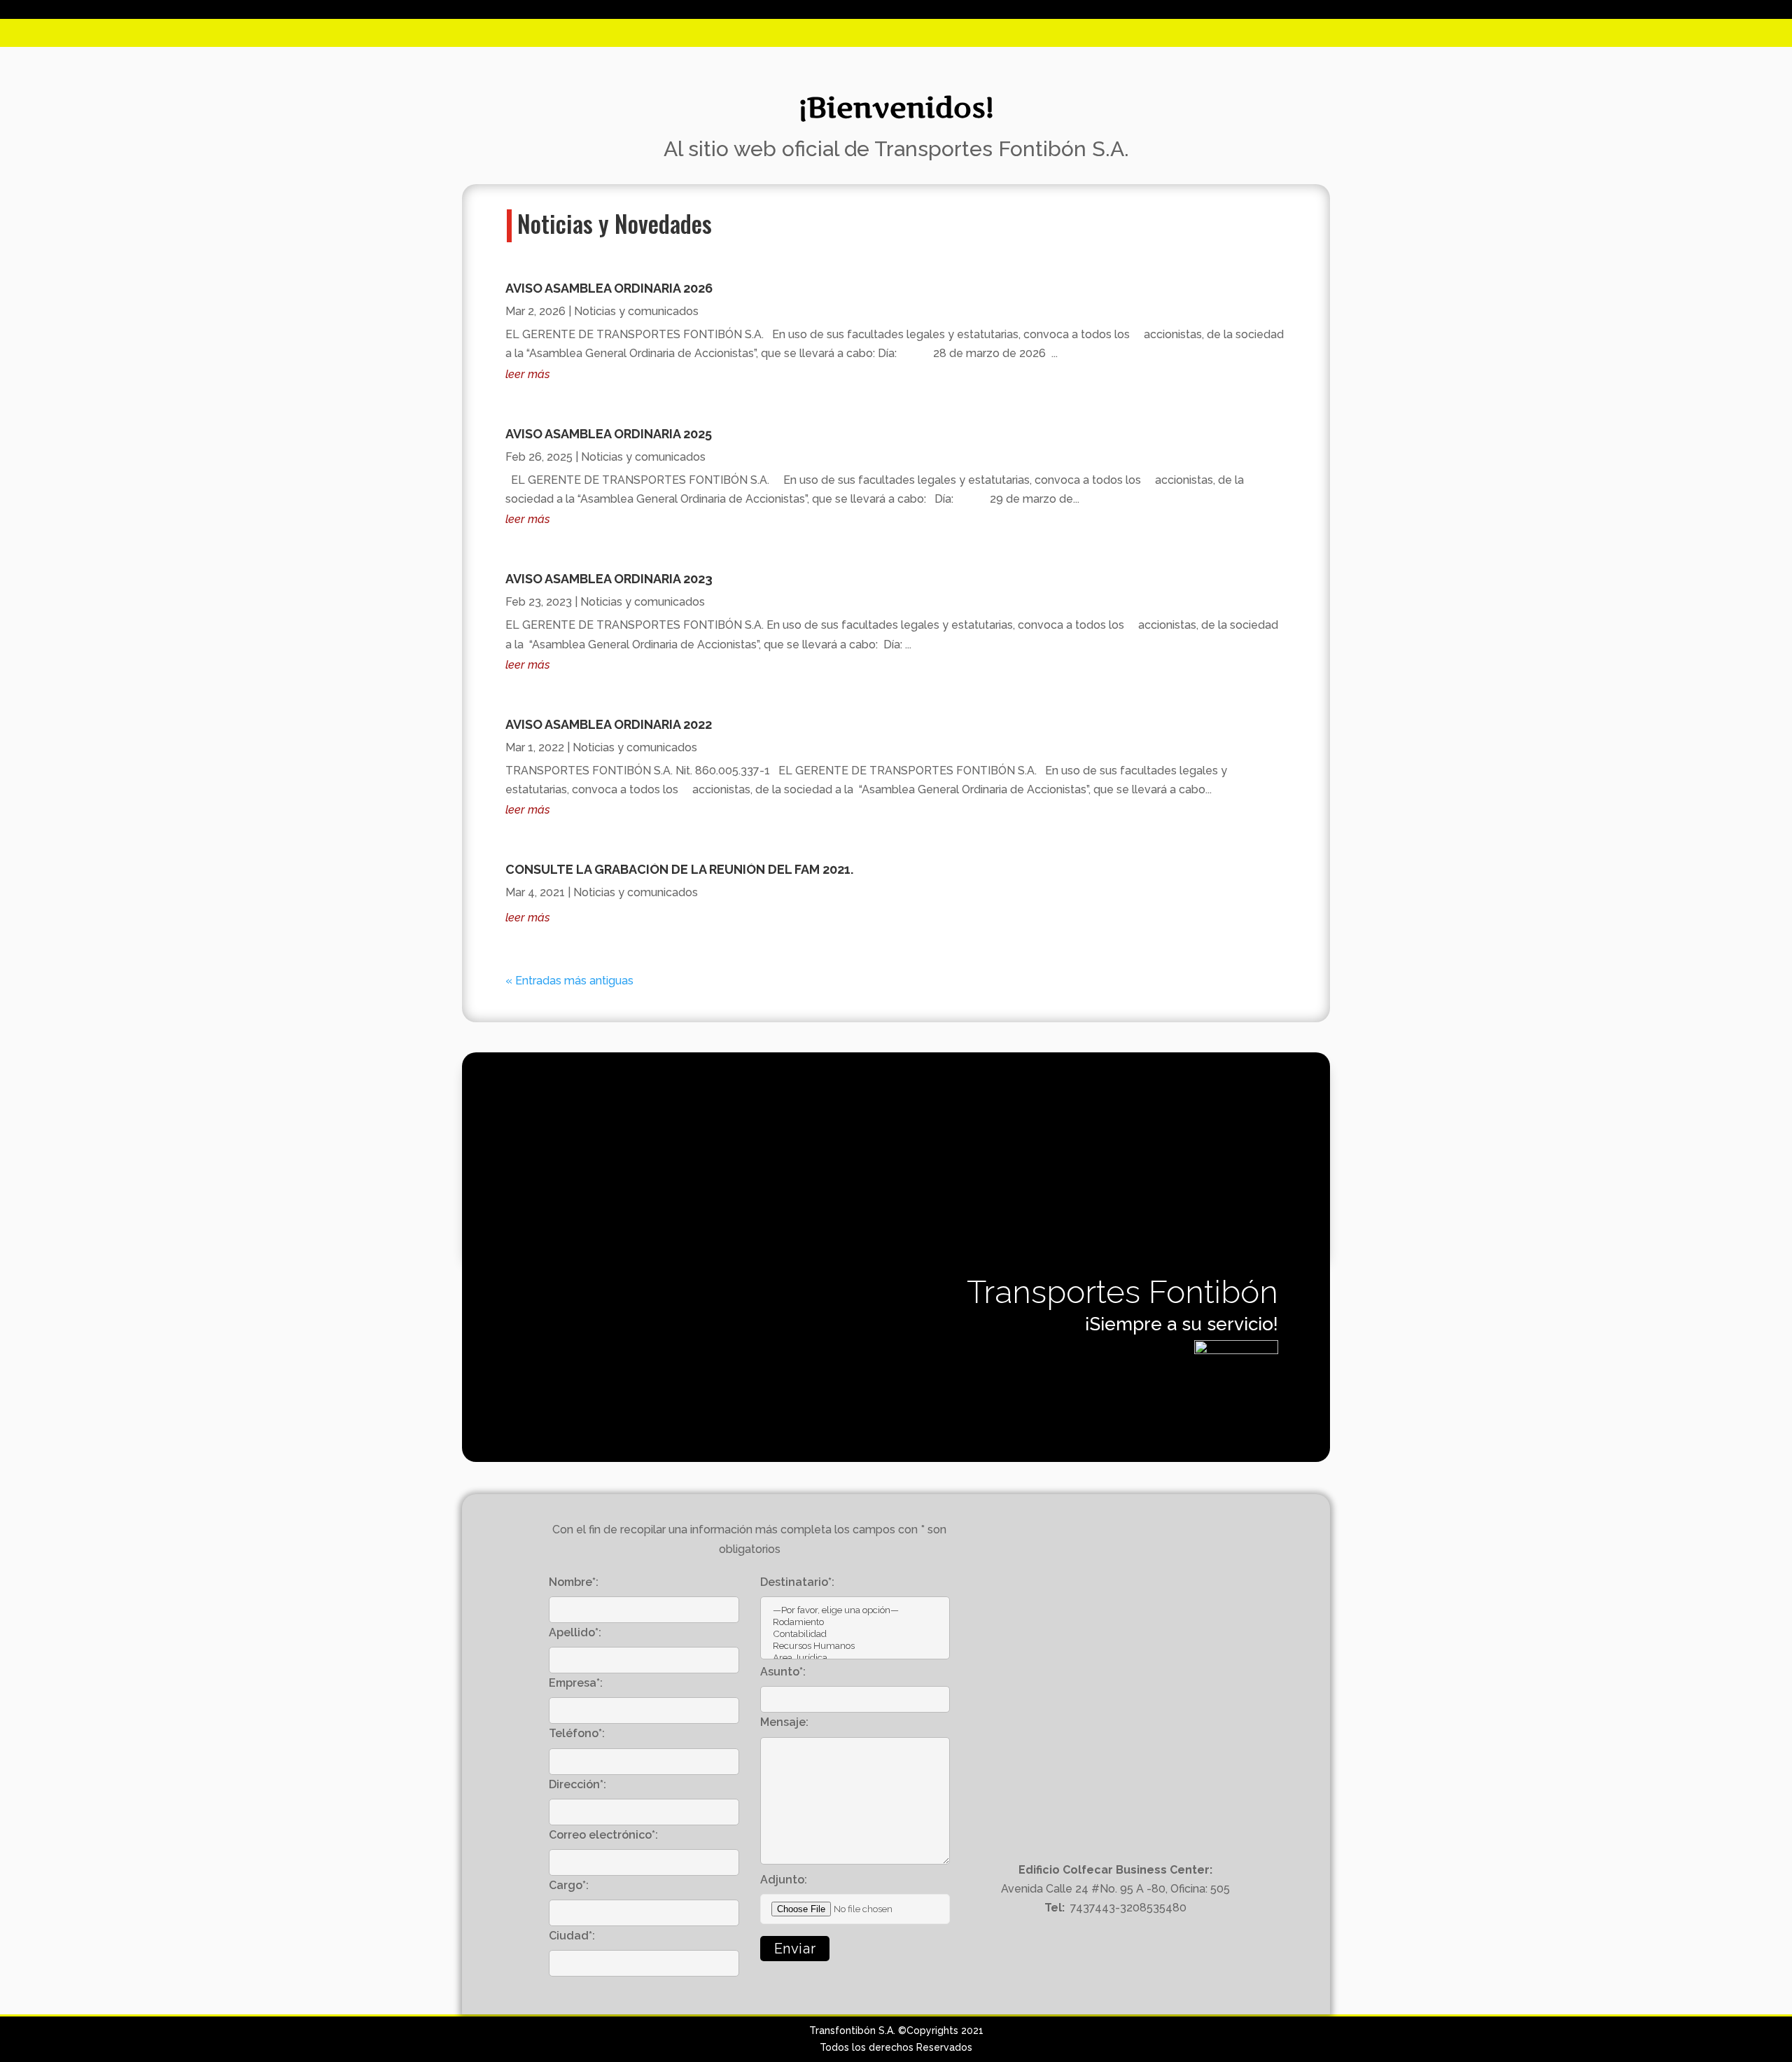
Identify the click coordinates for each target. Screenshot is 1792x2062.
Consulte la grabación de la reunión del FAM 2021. (679, 869)
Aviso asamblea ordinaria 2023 (609, 579)
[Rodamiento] (855, 1622)
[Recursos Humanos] (855, 1646)
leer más (528, 374)
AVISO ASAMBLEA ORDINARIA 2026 (609, 288)
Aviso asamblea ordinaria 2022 (609, 724)
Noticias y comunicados (636, 311)
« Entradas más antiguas (569, 981)
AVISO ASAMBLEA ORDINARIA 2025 (609, 434)
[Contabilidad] (855, 1634)
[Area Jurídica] (855, 1658)
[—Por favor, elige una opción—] (855, 1610)
